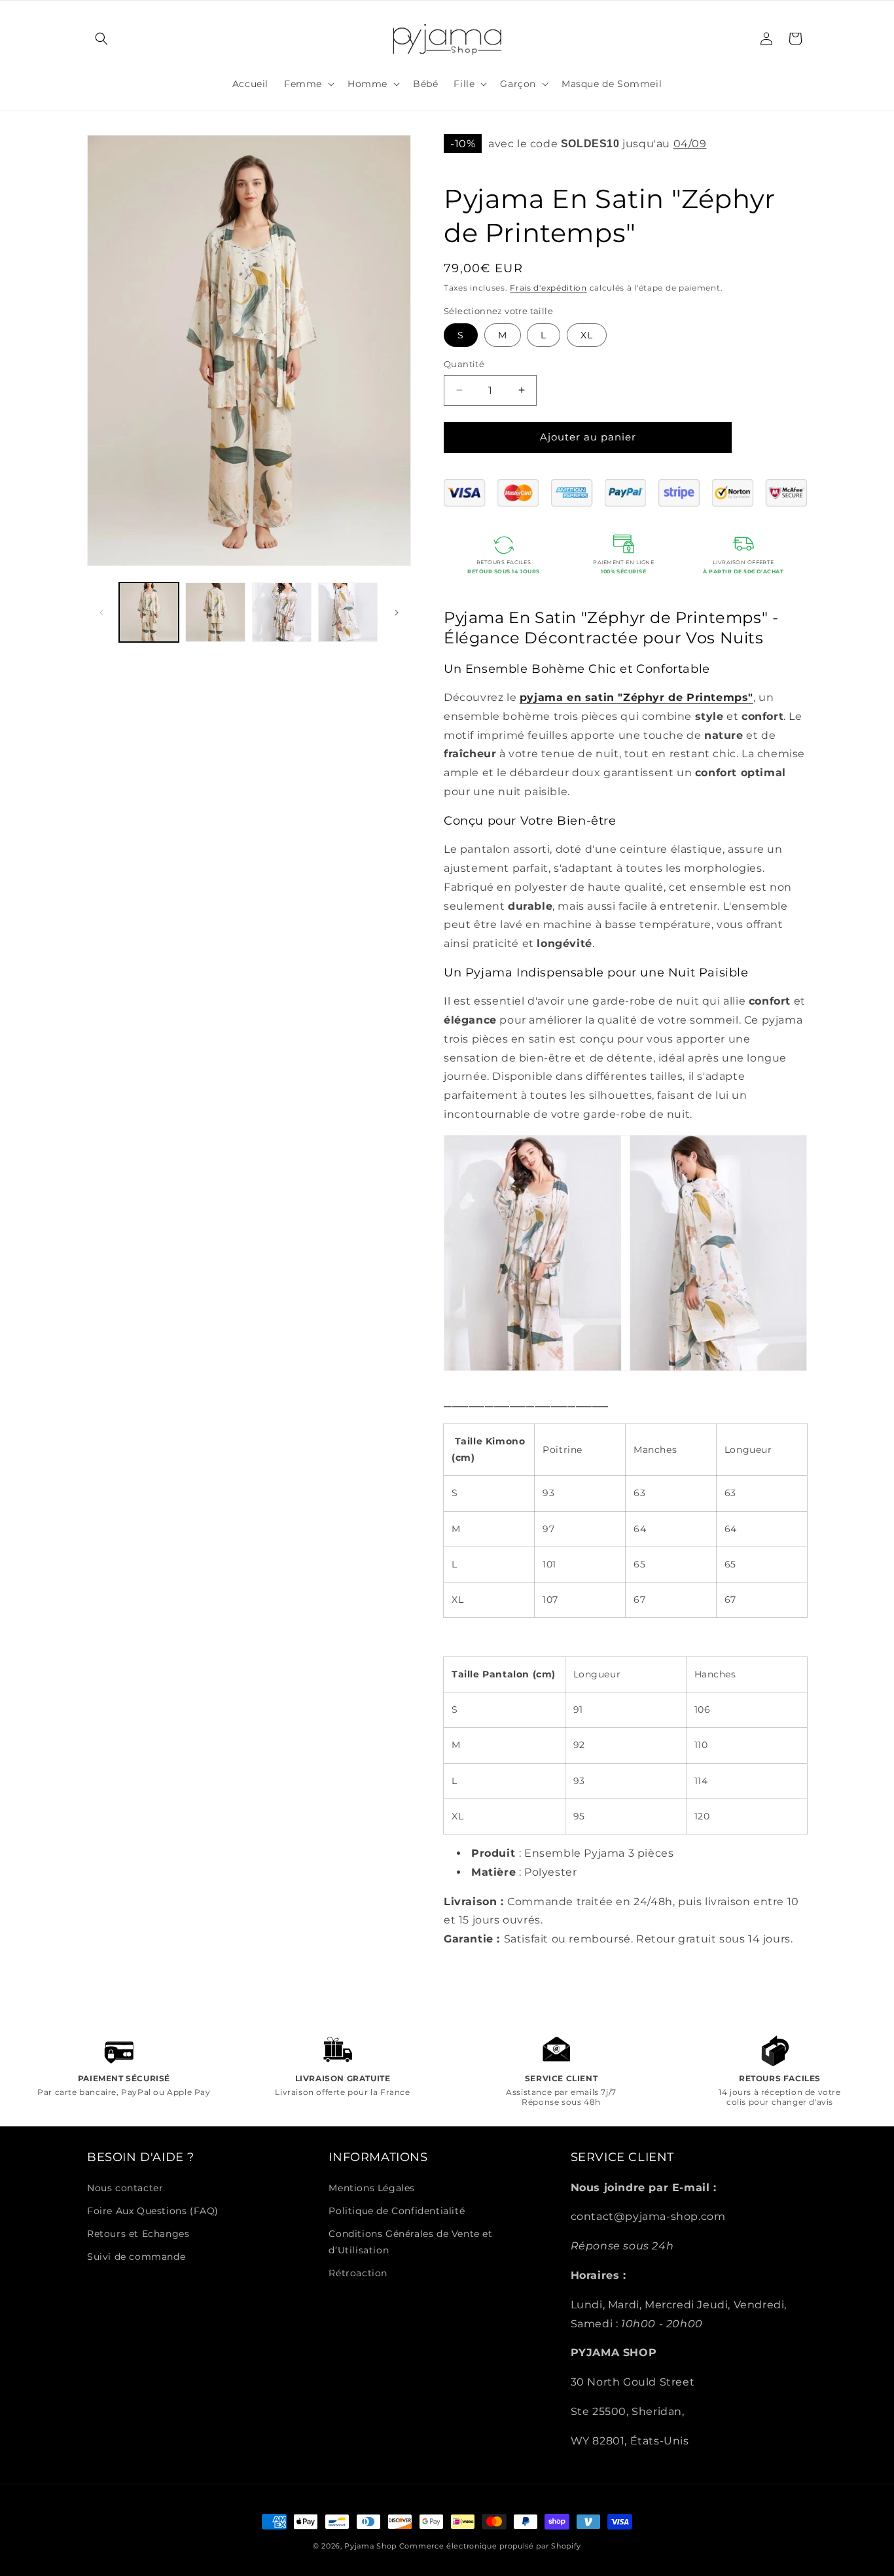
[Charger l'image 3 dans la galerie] (282, 612)
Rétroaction (358, 2273)
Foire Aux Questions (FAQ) (153, 2211)
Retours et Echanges (138, 2234)
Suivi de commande (136, 2257)
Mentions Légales (372, 2188)
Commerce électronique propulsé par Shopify (490, 2546)
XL (587, 335)
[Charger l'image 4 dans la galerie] (348, 612)
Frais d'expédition (548, 288)
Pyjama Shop (370, 2546)
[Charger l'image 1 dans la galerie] (149, 612)
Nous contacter (125, 2188)
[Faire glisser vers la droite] (397, 613)
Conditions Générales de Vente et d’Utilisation (410, 2242)
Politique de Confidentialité (397, 2211)
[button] (101, 39)
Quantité (464, 364)
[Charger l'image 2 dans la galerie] (215, 612)
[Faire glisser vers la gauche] (101, 613)
